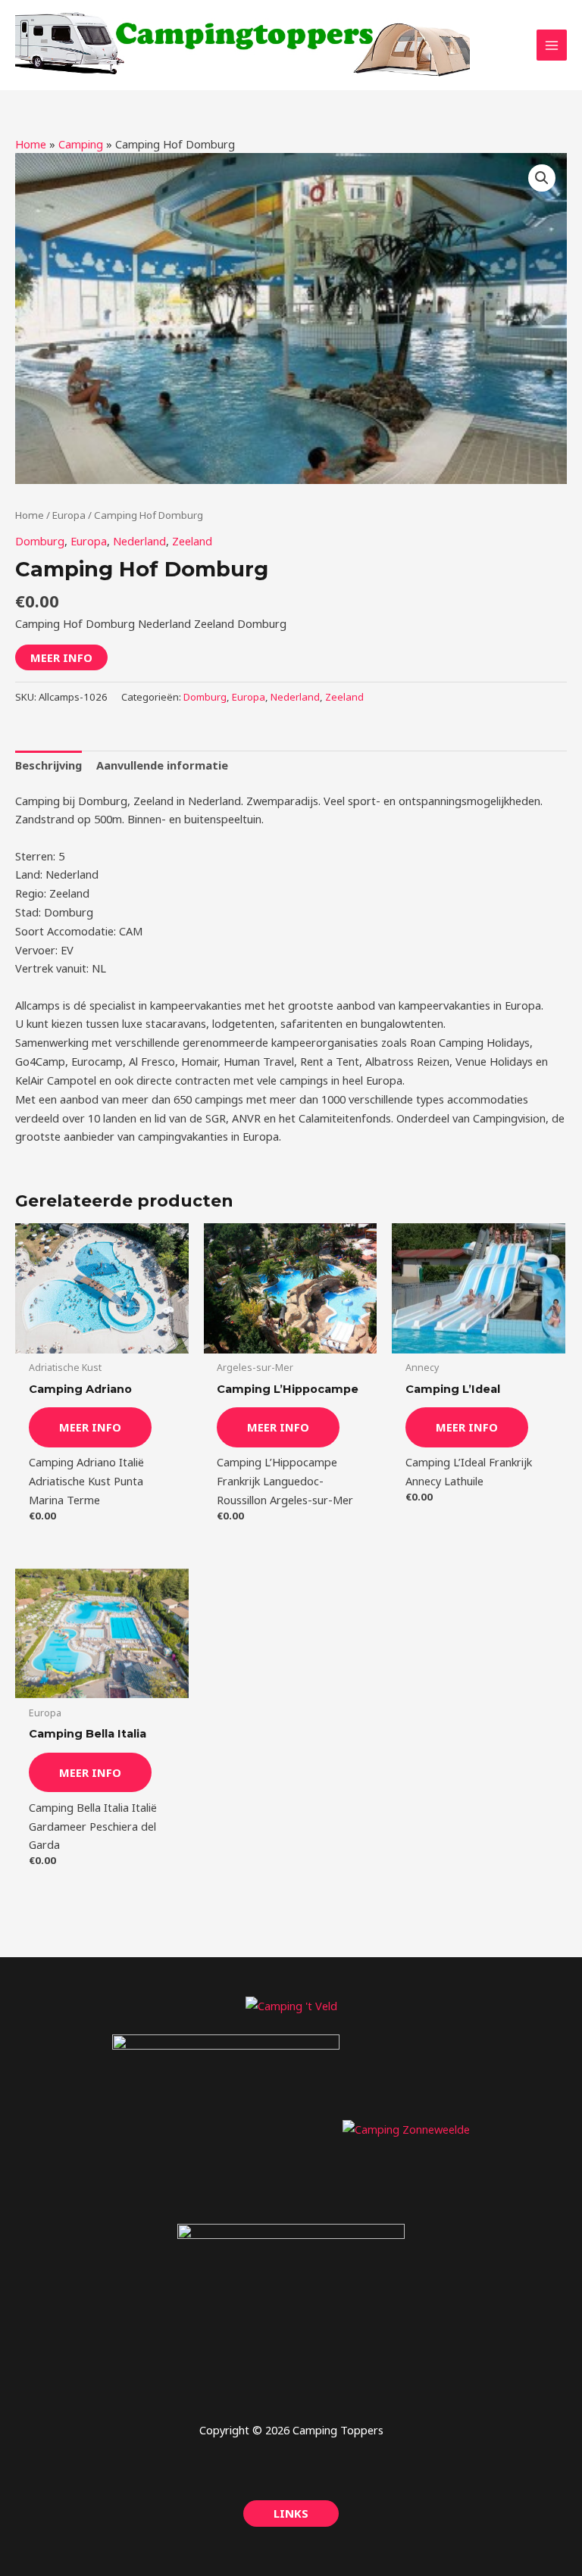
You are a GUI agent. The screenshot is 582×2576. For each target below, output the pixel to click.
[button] (542, 178)
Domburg (40, 541)
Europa (69, 515)
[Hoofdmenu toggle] (552, 45)
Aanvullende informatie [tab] (162, 765)
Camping (81, 144)
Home (31, 144)
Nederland (139, 541)
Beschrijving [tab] (48, 765)
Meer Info (61, 657)
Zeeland (192, 541)
